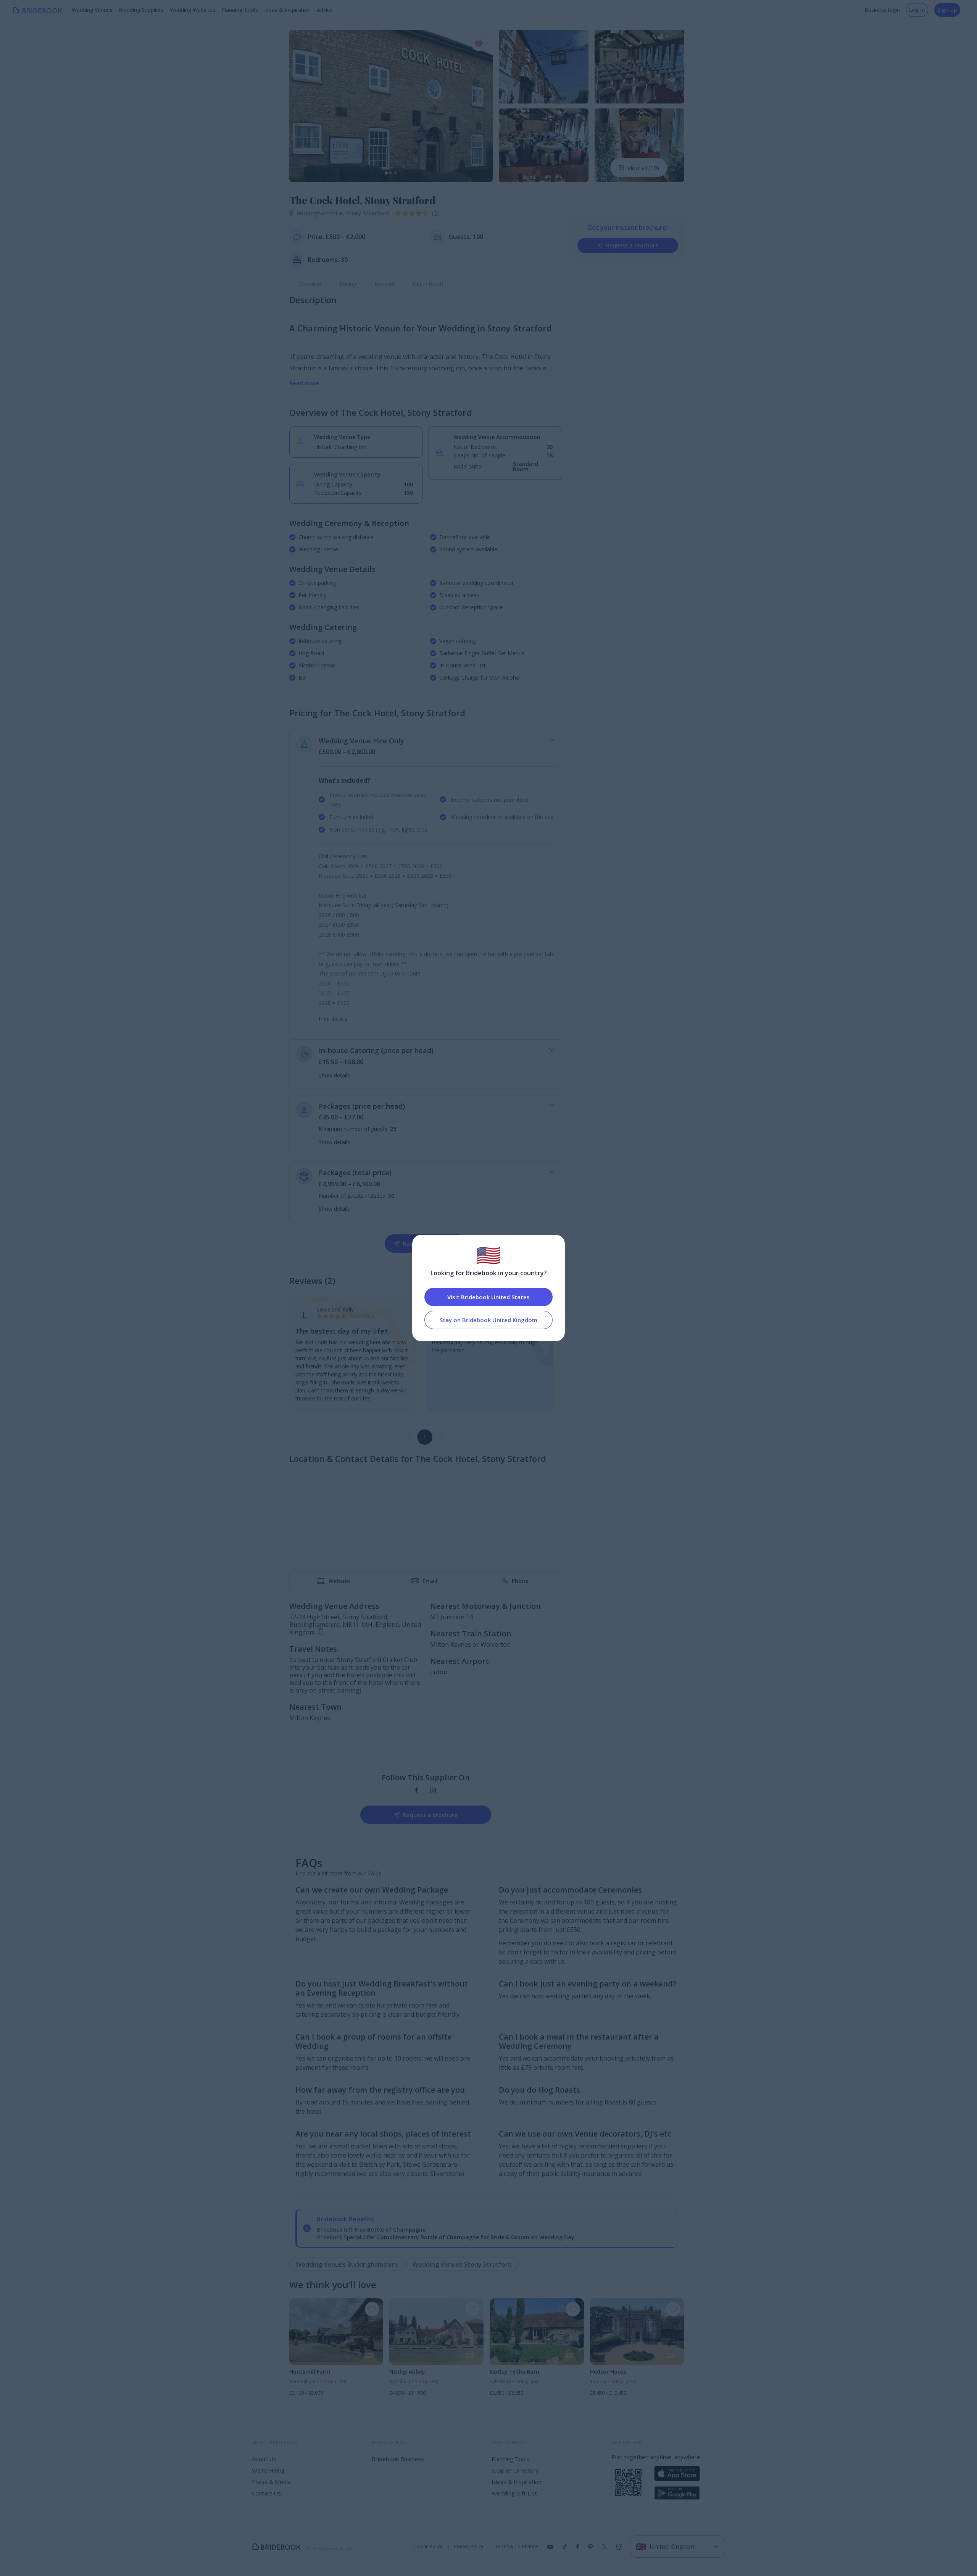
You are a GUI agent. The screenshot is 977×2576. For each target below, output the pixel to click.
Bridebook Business (398, 2459)
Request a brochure (632, 245)
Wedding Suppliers (141, 10)
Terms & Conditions (517, 2547)
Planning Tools (240, 10)
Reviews (385, 284)
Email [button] (430, 1581)
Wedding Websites (193, 10)
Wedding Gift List (514, 2493)
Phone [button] (520, 1581)
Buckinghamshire (321, 213)
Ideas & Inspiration (287, 10)
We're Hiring (268, 2470)
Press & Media (271, 2482)
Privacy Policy (469, 2547)
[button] (302, 106)
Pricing (348, 284)
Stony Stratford (367, 213)
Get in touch (428, 284)
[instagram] (433, 1790)
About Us (264, 2459)
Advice (325, 10)
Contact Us (266, 2493)
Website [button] (339, 1581)
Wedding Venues (92, 10)
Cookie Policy (428, 2547)
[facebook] (417, 1790)
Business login (882, 10)
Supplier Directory (515, 2470)
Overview (310, 284)
